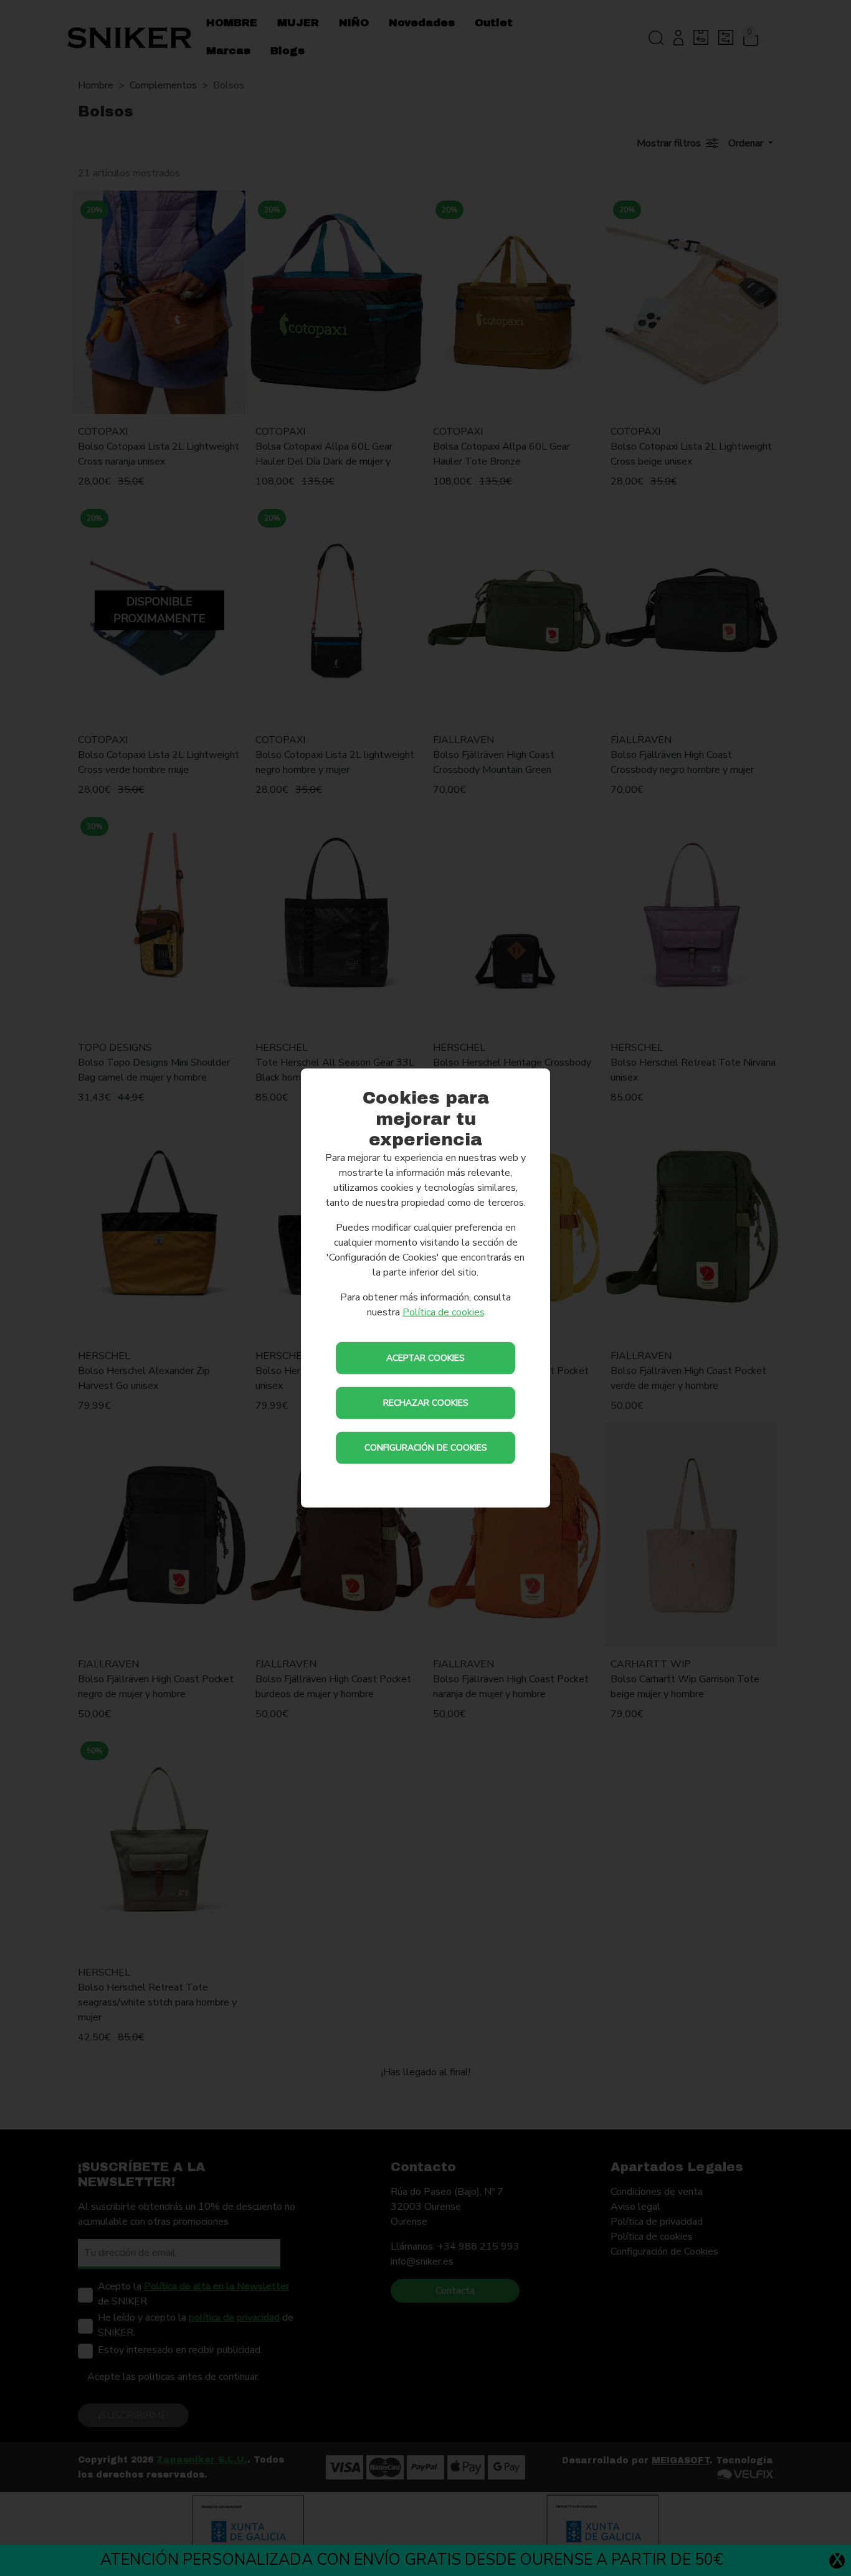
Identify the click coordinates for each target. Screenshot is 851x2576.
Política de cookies (444, 1312)
